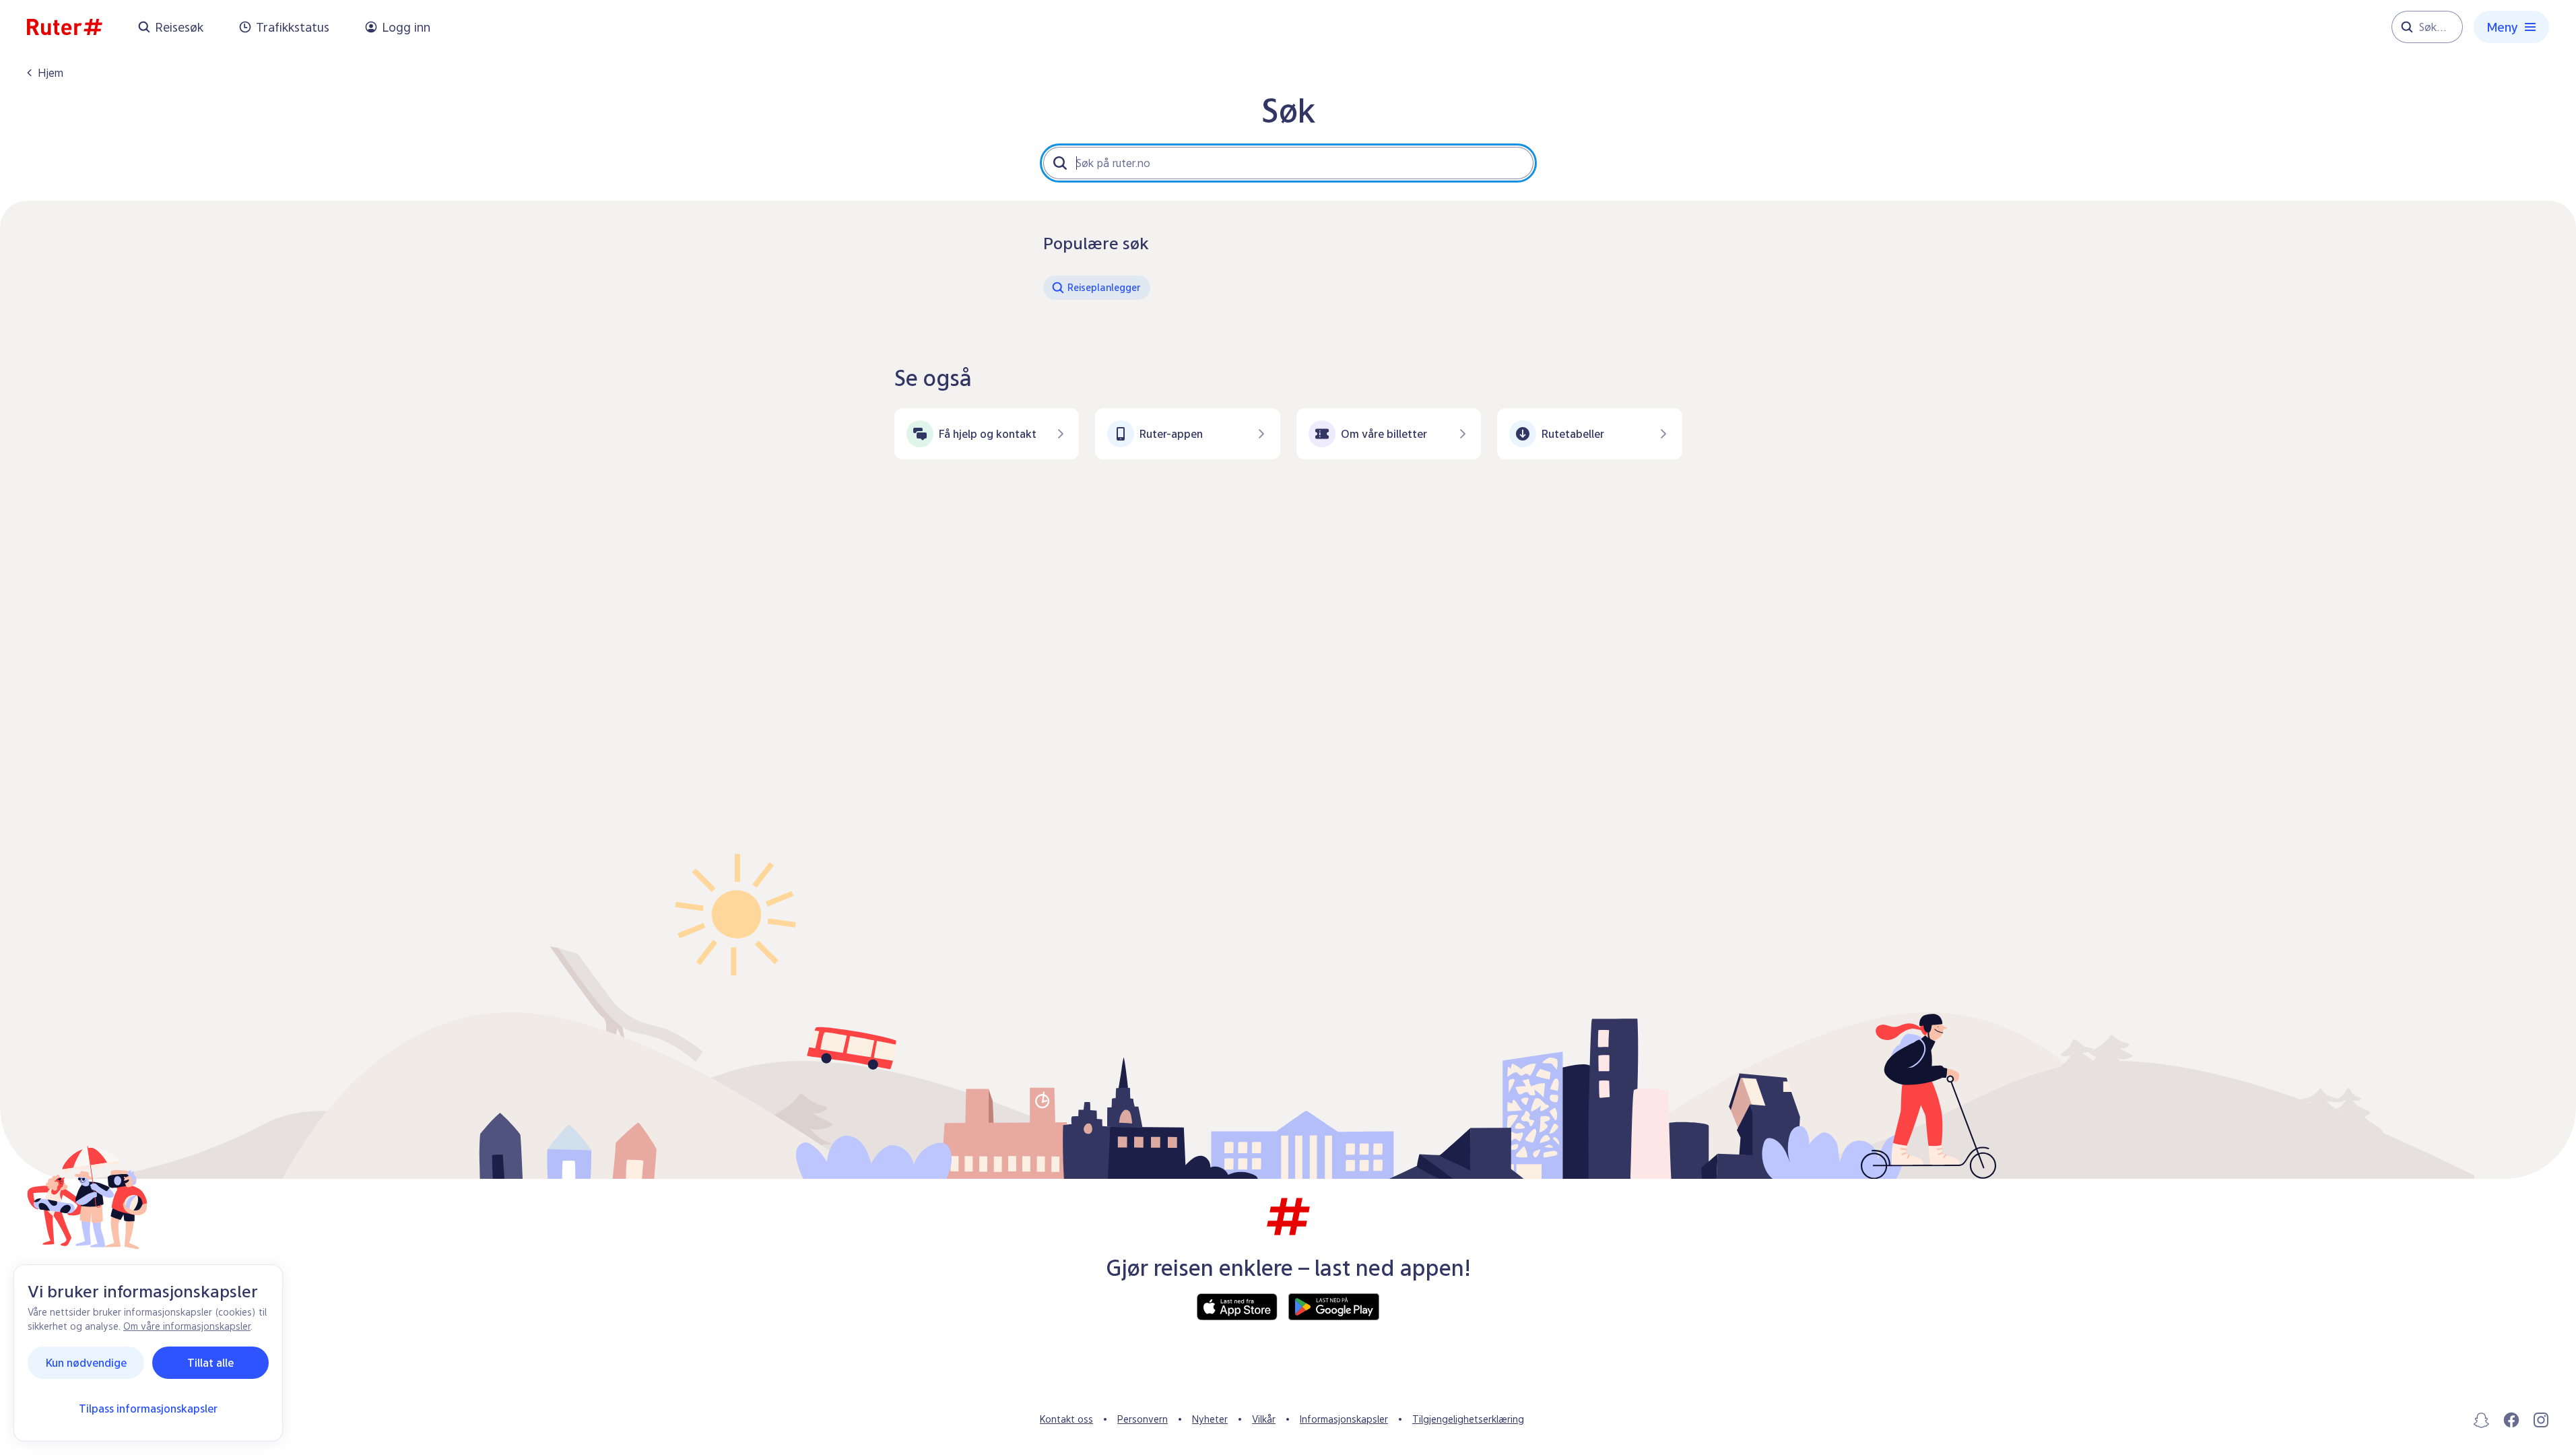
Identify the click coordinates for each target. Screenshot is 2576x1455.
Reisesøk (179, 27)
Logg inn (406, 27)
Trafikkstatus (293, 27)
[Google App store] (1334, 1307)
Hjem (51, 73)
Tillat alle (210, 1363)
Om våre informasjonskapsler (187, 1326)
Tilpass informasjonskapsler (148, 1409)
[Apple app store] (1237, 1307)
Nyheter (1210, 1419)
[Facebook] (2511, 1420)
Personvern (1143, 1419)
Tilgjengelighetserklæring (1468, 1419)
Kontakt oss (1066, 1419)
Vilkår (1264, 1419)
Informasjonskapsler (1344, 1419)
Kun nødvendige (86, 1363)
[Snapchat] (2482, 1420)
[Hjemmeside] (65, 27)
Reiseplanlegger (1104, 287)
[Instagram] (2541, 1420)
